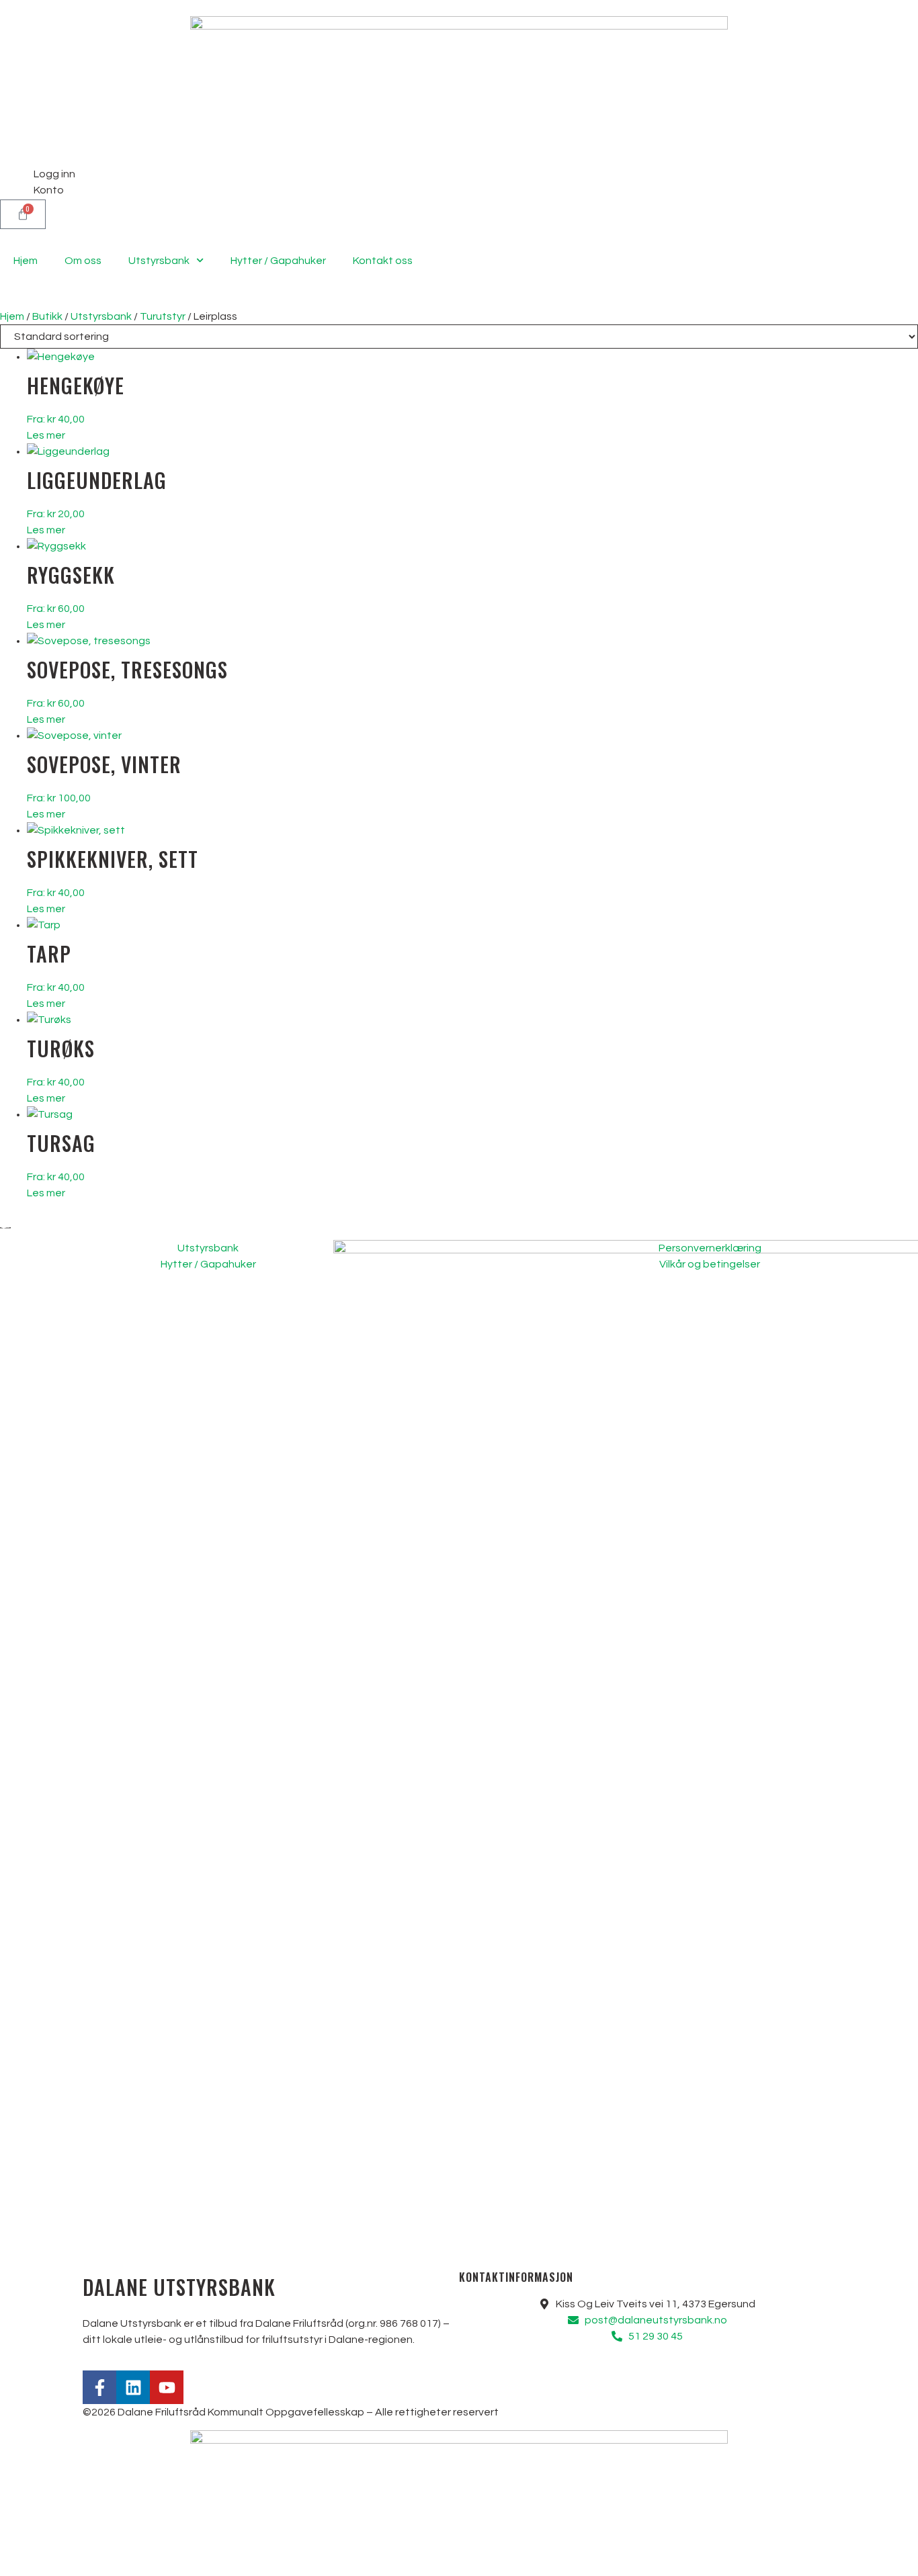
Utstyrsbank (159, 261)
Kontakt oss (383, 261)
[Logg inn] (17, 183)
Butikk (47, 316)
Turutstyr (163, 316)
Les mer (46, 435)
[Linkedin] (133, 2387)
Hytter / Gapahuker (278, 261)
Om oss (83, 261)
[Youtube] (167, 2387)
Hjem (26, 261)
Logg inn (54, 174)
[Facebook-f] (99, 2387)
